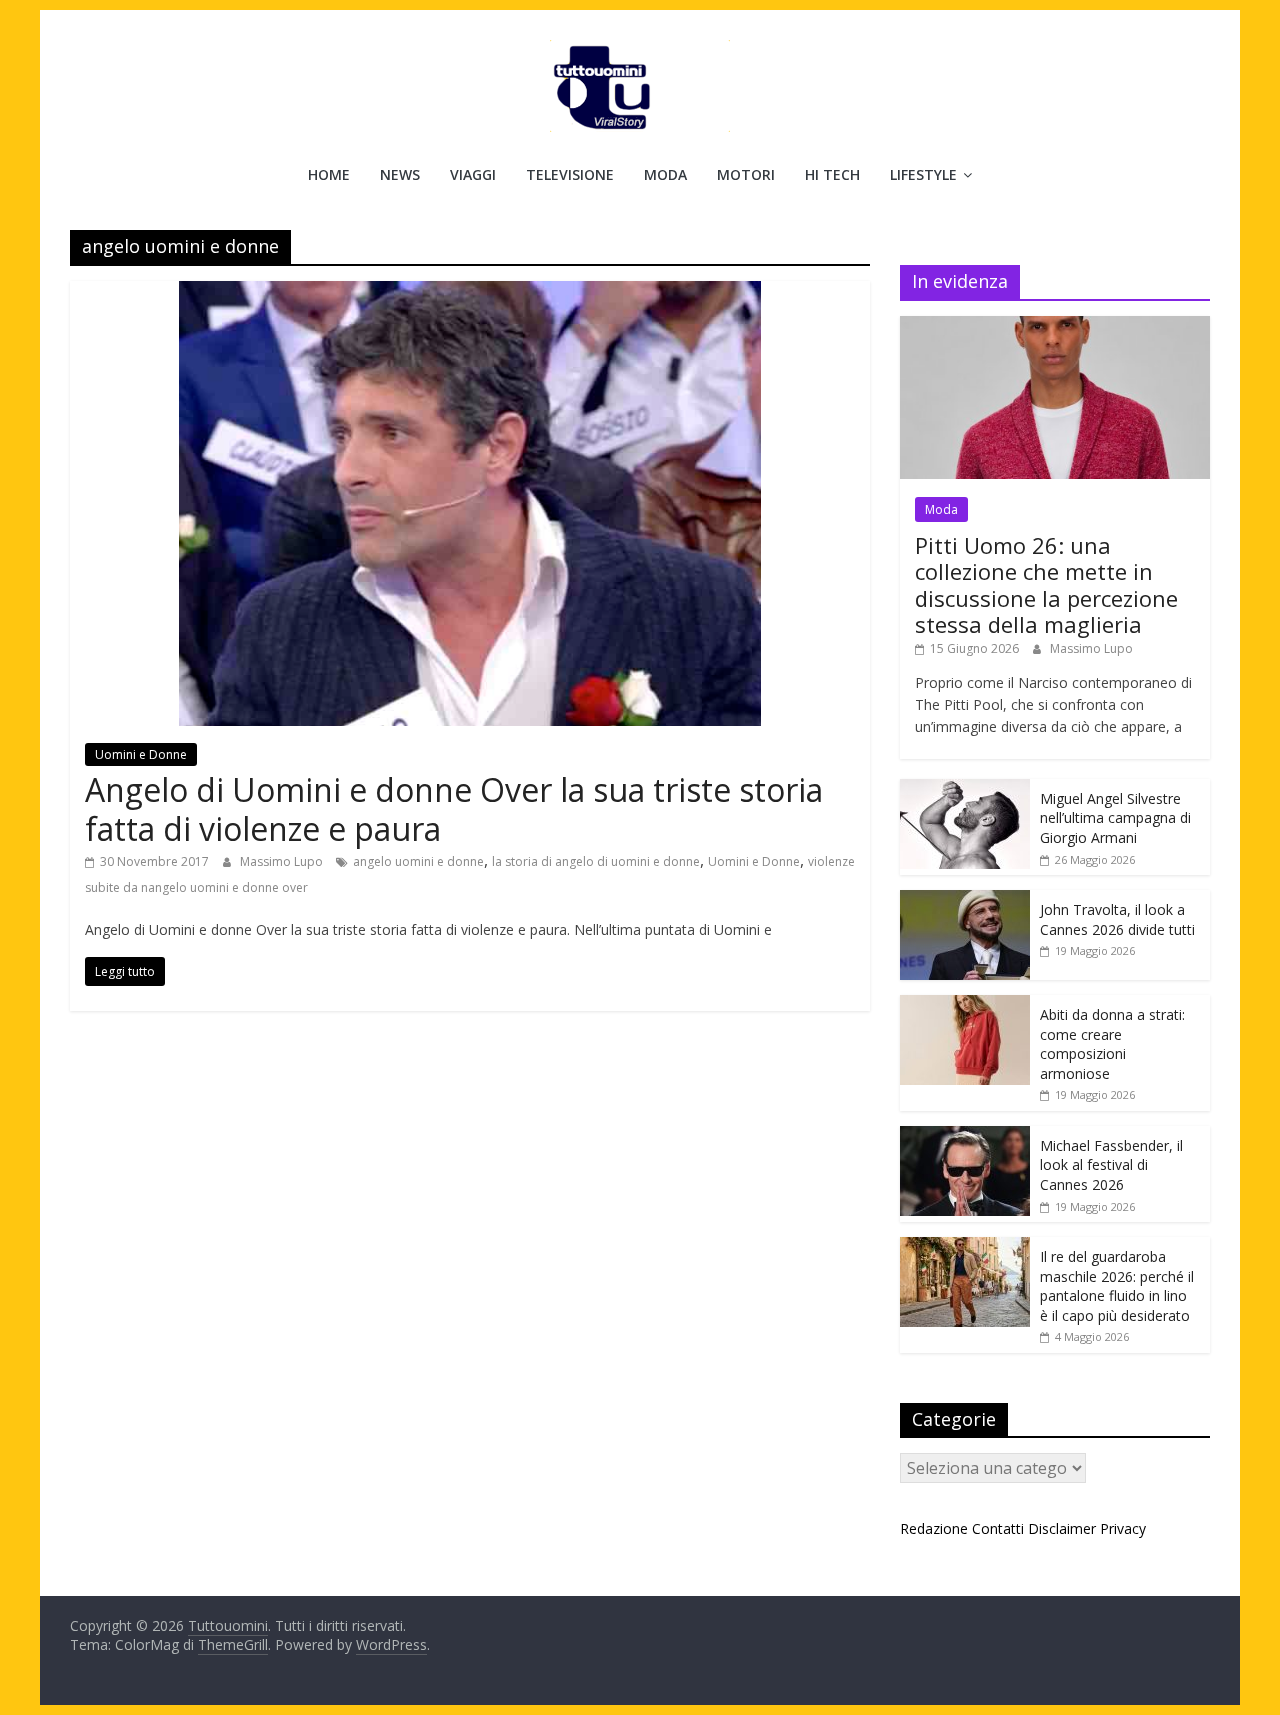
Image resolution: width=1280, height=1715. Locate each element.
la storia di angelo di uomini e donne (596, 861)
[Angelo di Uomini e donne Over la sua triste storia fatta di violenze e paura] (470, 293)
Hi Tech (832, 174)
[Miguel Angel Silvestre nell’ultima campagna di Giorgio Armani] (965, 789)
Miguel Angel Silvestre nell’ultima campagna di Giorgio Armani (1115, 818)
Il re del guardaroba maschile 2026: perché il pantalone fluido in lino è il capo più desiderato (1117, 1286)
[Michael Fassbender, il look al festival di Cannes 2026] (965, 1136)
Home (329, 174)
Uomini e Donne (141, 754)
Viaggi (473, 174)
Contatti (998, 1528)
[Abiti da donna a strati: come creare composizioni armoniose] (965, 1005)
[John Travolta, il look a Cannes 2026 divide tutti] (965, 900)
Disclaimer (1062, 1528)
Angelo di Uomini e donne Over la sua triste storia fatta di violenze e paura (454, 808)
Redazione (934, 1528)
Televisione (570, 174)
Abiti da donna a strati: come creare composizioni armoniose (1112, 1044)
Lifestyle (923, 174)
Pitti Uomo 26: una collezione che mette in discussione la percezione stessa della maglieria (1046, 584)
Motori (746, 174)
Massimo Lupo (283, 861)
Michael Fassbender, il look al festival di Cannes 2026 (1111, 1165)
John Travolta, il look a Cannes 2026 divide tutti (1117, 919)
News (400, 174)
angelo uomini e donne (418, 861)
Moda (665, 174)
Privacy (1123, 1528)
